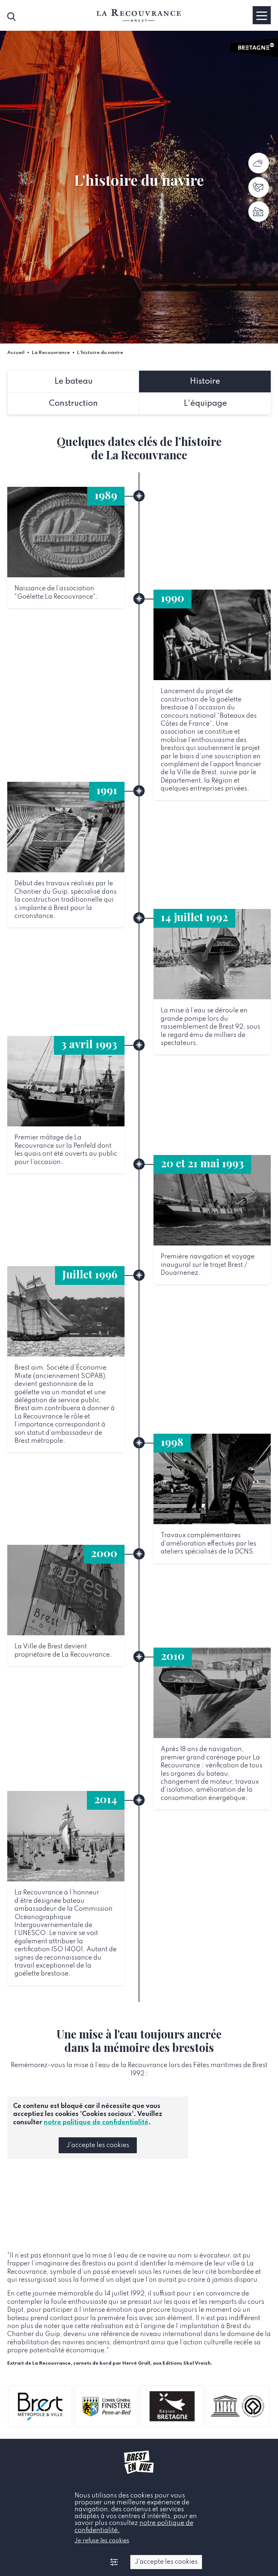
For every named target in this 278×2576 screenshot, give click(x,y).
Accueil (16, 353)
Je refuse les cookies (102, 2541)
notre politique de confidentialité (96, 2122)
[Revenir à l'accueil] (139, 15)
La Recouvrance (51, 353)
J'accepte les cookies (98, 2145)
